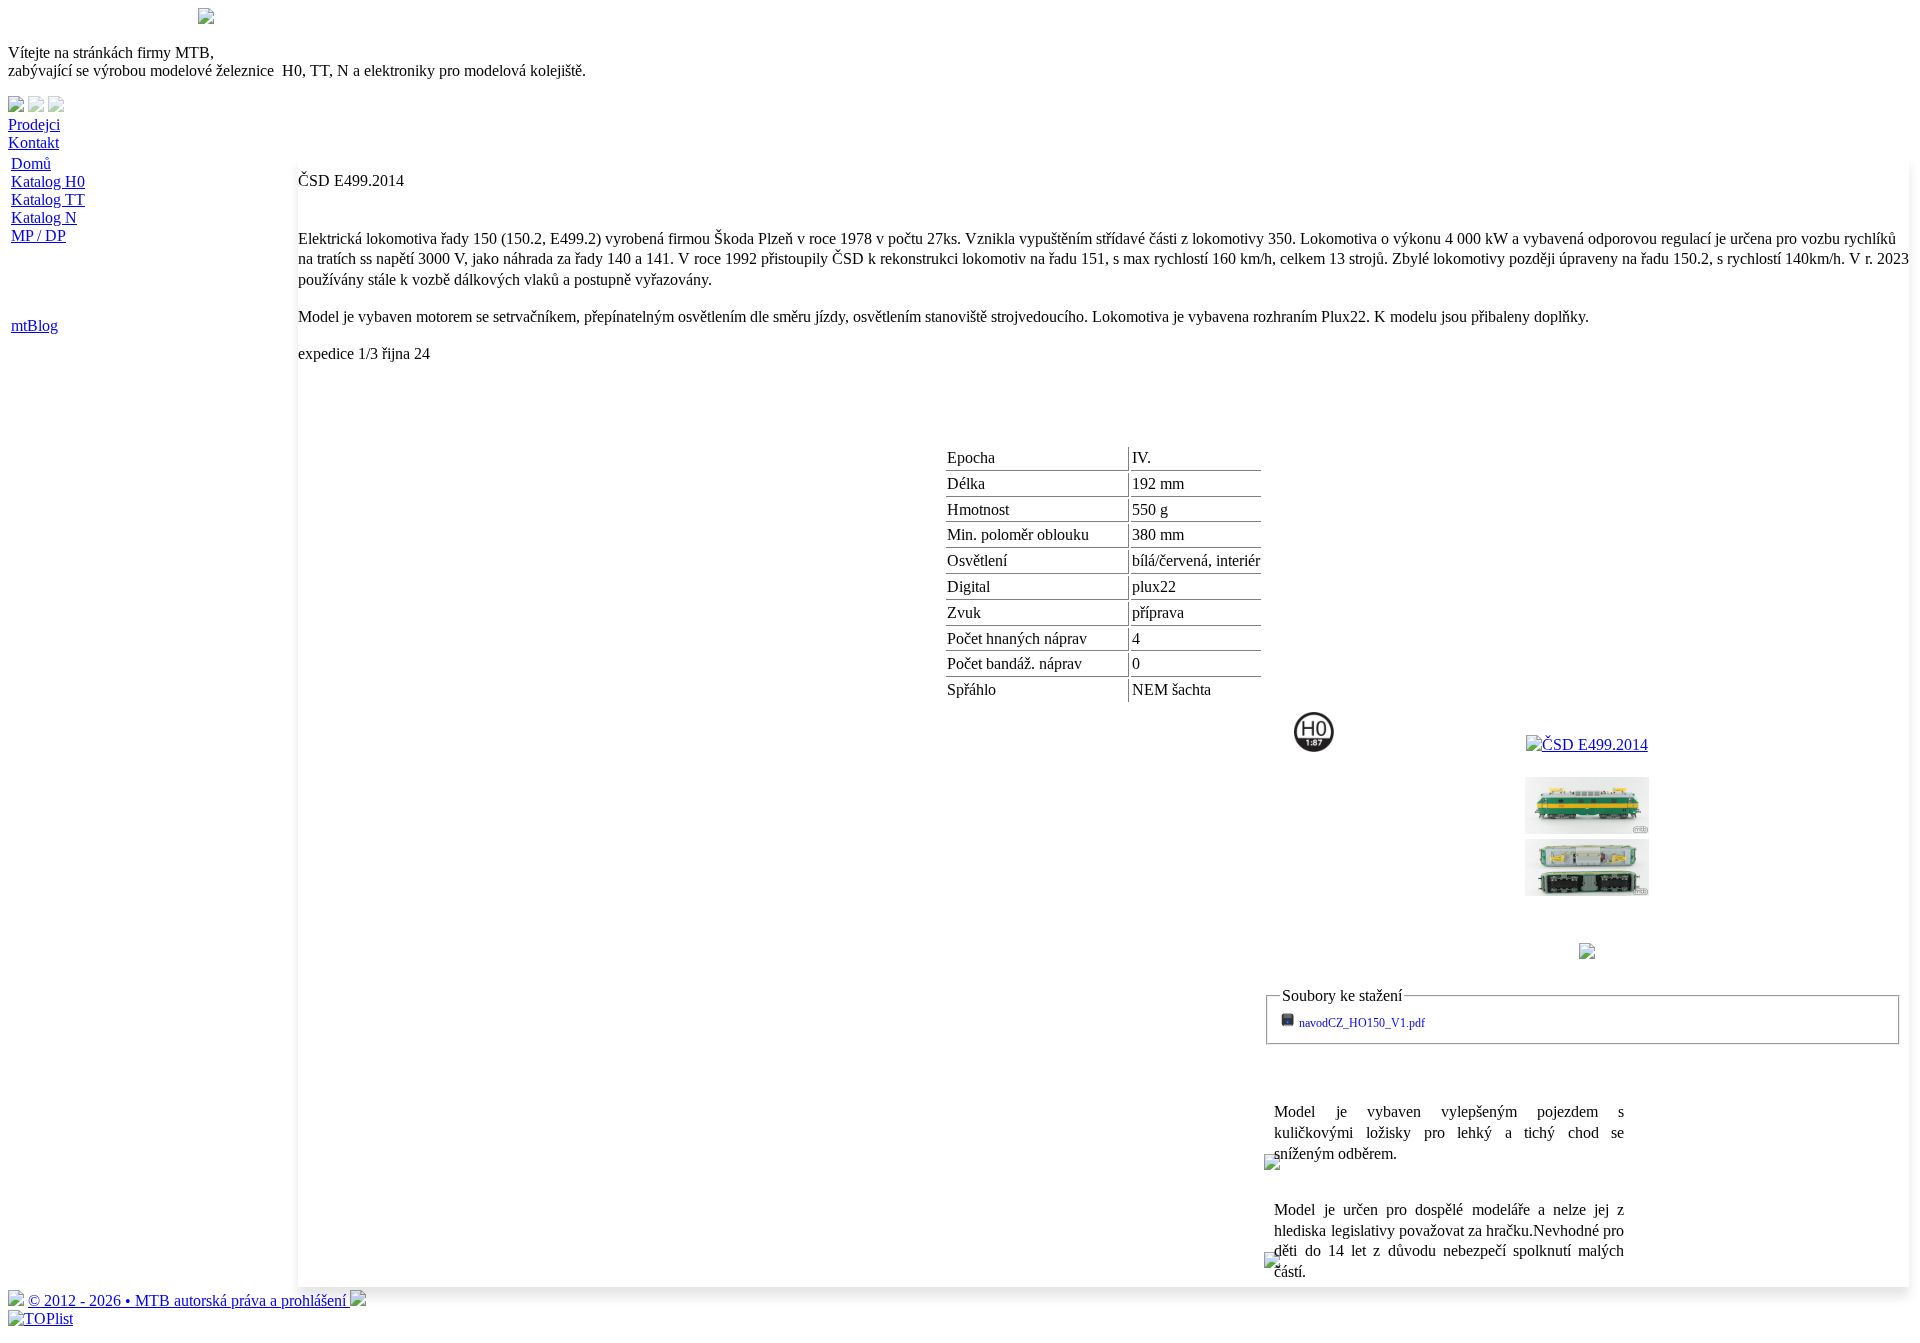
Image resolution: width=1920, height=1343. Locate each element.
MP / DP (38, 235)
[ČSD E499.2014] (1587, 744)
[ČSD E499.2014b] (1587, 890)
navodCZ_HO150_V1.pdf (1362, 1023)
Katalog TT (48, 199)
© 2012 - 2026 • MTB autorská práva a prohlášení (189, 1300)
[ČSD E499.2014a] (1587, 828)
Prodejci (34, 124)
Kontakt (33, 142)
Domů (31, 163)
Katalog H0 (48, 181)
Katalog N (44, 217)
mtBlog (34, 325)
